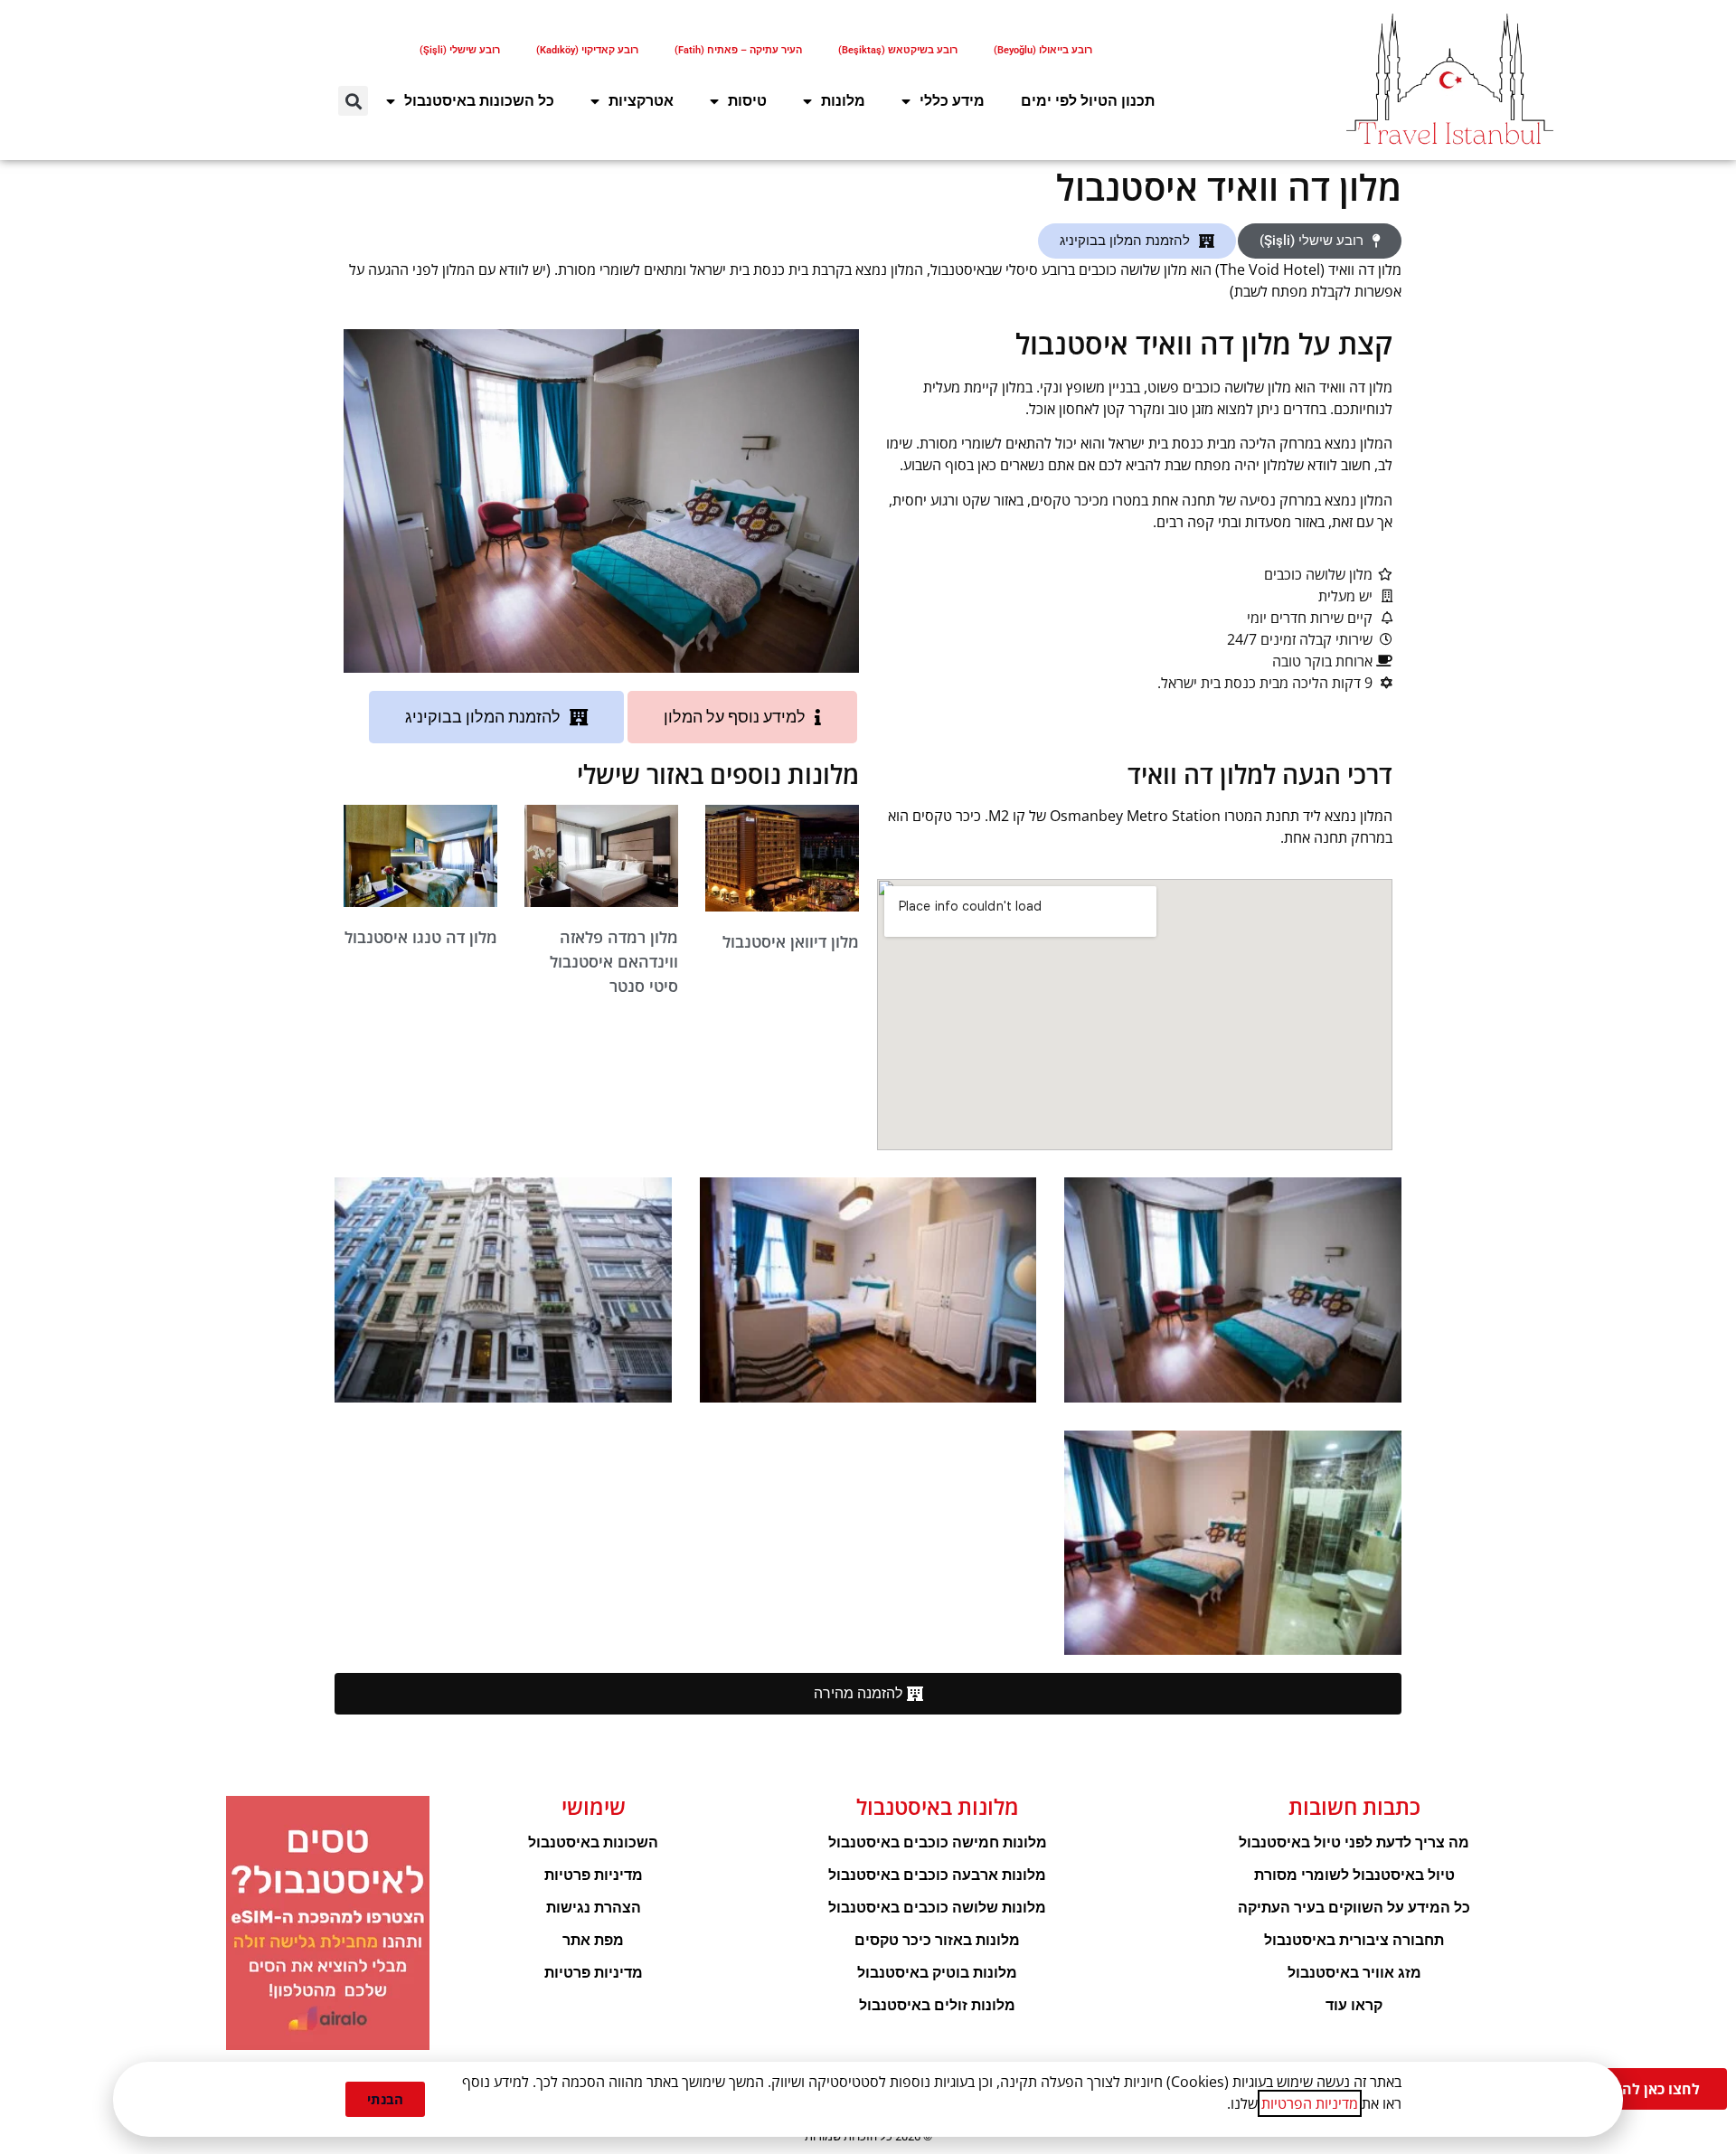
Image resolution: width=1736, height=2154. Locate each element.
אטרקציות (641, 101)
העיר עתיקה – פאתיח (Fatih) (738, 50)
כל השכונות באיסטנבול (479, 101)
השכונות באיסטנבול (593, 1842)
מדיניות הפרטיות (1310, 2103)
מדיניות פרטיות (594, 1875)
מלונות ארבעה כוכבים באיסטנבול (937, 1875)
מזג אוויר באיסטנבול (1354, 1973)
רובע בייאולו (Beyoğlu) (1043, 50)
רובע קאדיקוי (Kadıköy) (587, 50)
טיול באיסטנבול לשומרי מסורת (1354, 1875)
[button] (353, 101)
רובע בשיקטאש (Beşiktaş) (898, 50)
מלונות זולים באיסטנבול (937, 2005)
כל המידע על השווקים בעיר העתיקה (1354, 1908)
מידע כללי (952, 101)
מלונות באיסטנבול (938, 1806)
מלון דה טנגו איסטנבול (421, 937)
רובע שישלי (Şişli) (460, 50)
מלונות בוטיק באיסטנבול (937, 1973)
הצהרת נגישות (594, 1908)
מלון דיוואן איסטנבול (791, 941)
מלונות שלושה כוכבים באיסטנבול (937, 1908)
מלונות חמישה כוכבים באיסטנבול (938, 1842)
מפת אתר (593, 1940)
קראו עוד (1354, 2005)
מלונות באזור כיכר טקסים (937, 1940)
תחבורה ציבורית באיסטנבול (1354, 1940)
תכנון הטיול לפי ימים (1088, 101)
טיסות (747, 101)
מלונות (843, 101)
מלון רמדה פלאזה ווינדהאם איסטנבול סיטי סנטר (614, 961)
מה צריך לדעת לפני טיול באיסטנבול (1354, 1842)
